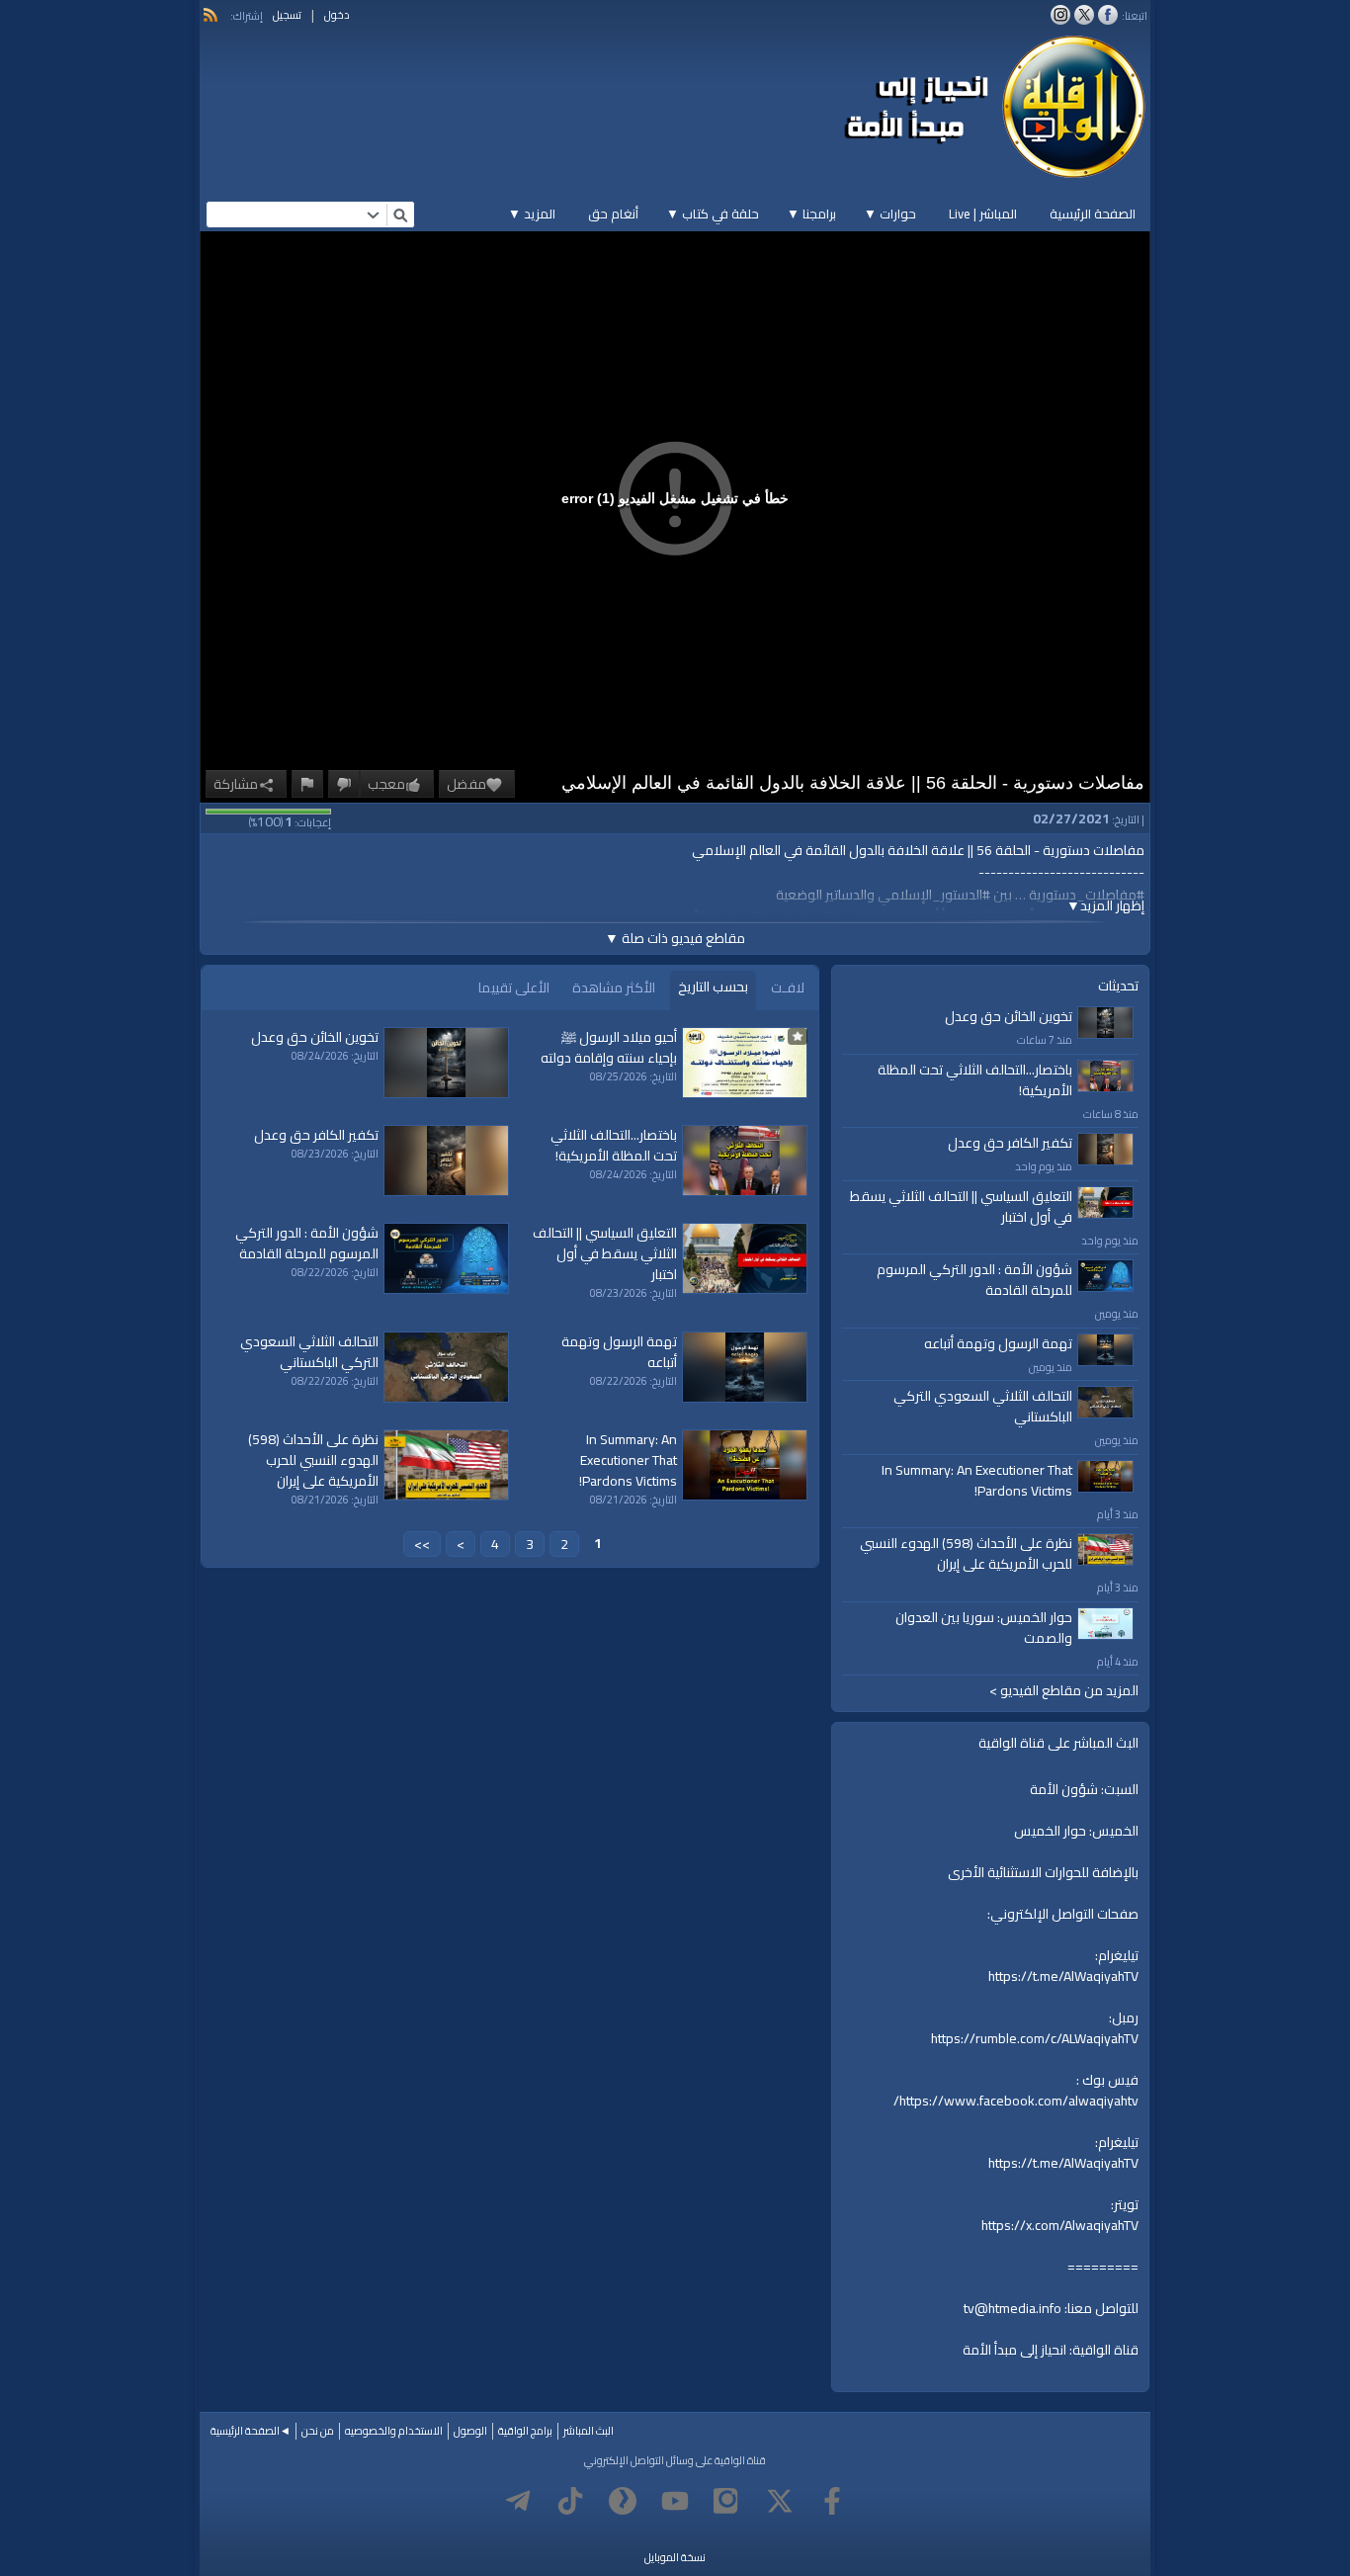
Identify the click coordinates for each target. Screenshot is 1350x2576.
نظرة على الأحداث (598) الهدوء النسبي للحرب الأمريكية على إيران (966, 1553)
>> (422, 1544)
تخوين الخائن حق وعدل (1009, 1016)
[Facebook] (832, 2501)
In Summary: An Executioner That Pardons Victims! (977, 1480)
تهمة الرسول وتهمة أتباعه (998, 1343)
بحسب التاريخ (713, 987)
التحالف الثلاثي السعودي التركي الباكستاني (983, 1406)
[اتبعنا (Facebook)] (1108, 15)
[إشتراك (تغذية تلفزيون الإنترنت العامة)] (211, 15)
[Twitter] (780, 2501)
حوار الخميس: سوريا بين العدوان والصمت (984, 1628)
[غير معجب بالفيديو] (344, 784)
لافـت (788, 987)
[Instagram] (727, 2501)
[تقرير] (307, 784)
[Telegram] (518, 2501)
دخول (337, 15)
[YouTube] (675, 2501)
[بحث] (400, 215)
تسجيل (287, 15)
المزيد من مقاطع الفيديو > (1064, 1691)
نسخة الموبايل (675, 2557)
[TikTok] (570, 2501)
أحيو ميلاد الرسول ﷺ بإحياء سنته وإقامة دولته (609, 1047)
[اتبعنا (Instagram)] (1060, 15)
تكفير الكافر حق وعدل (1010, 1143)
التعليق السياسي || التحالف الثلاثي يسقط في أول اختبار (961, 1206)
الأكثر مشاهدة (614, 987)
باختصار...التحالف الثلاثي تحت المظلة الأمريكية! (975, 1080)
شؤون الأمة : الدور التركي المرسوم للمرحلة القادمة (974, 1280)
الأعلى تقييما (514, 987)
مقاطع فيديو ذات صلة (675, 938)
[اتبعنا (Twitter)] (1084, 15)
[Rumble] (623, 2501)
